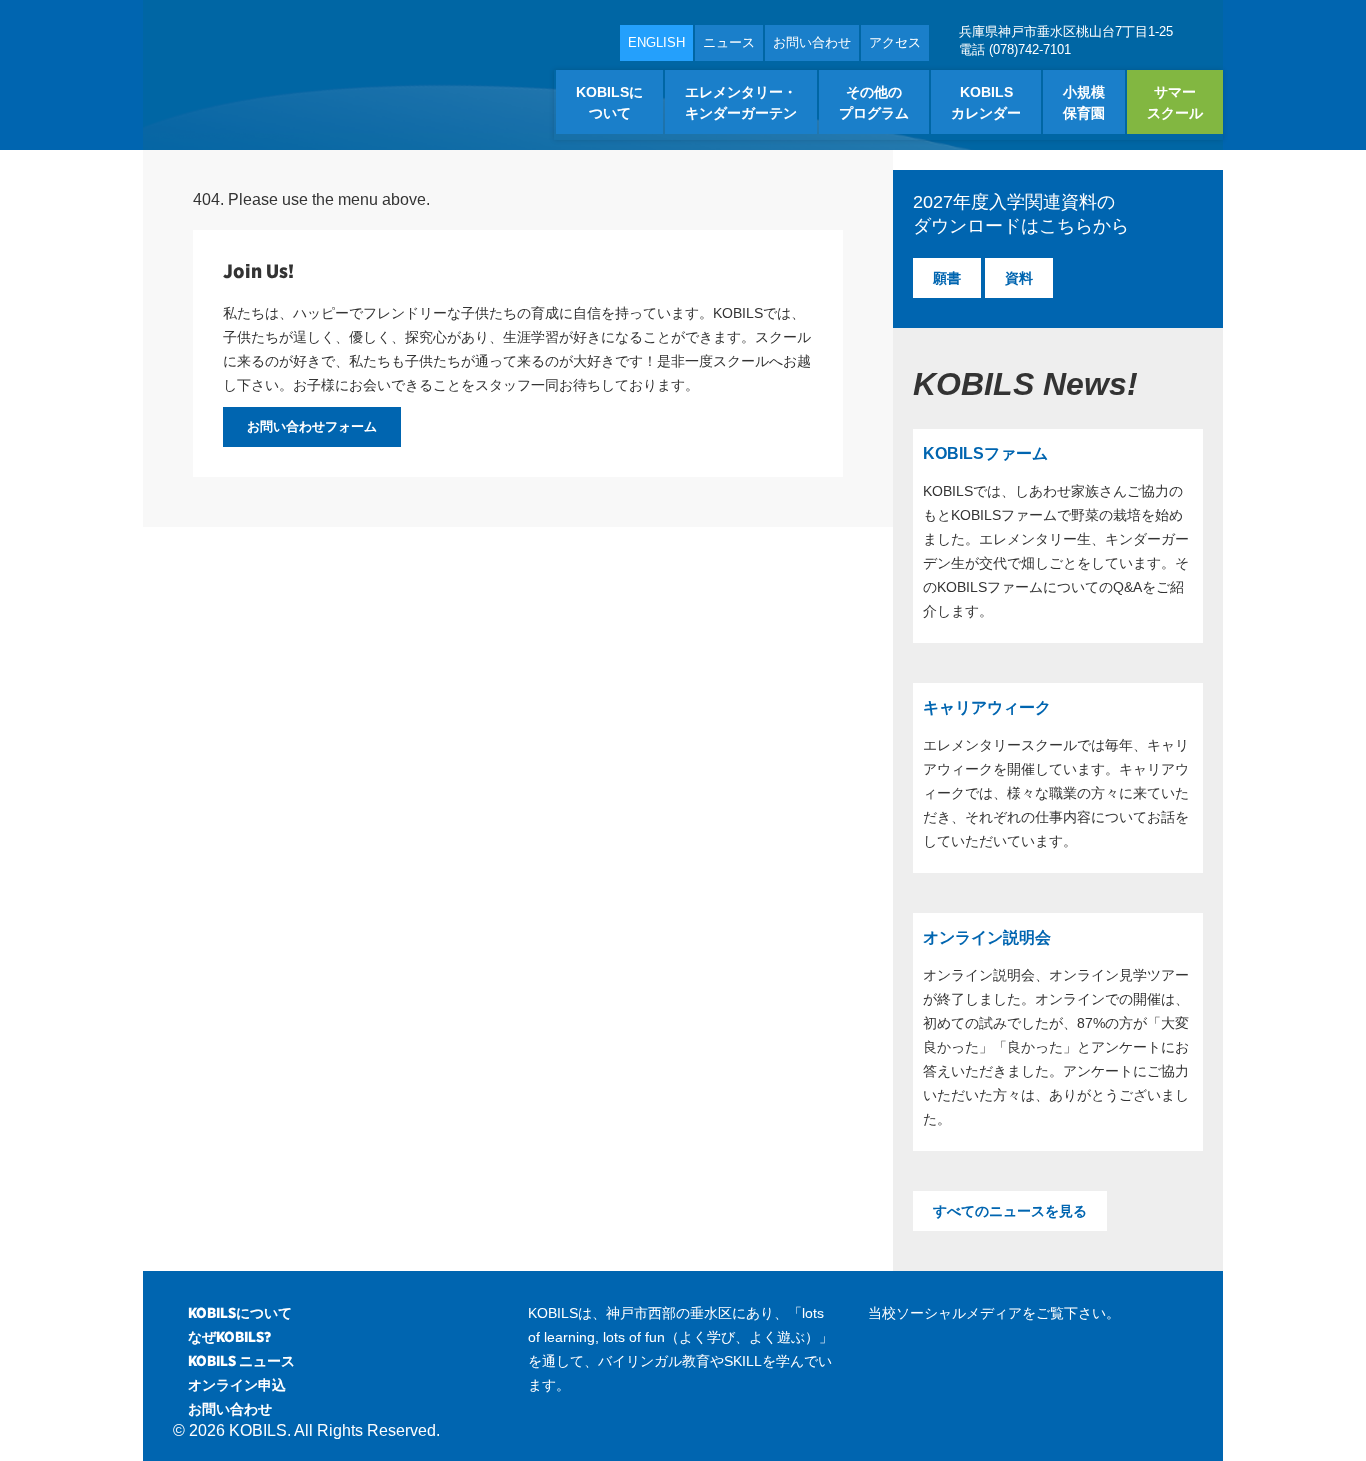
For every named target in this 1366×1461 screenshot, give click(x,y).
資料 (1019, 278)
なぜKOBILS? (229, 1337)
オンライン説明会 (987, 937)
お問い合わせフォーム (312, 426)
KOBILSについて (240, 1313)
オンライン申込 (237, 1385)
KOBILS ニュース (241, 1361)
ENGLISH (656, 42)
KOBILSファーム (985, 453)
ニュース (729, 42)
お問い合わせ (812, 42)
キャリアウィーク (987, 707)
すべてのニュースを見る (1010, 1211)
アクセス (895, 42)
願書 (947, 278)
